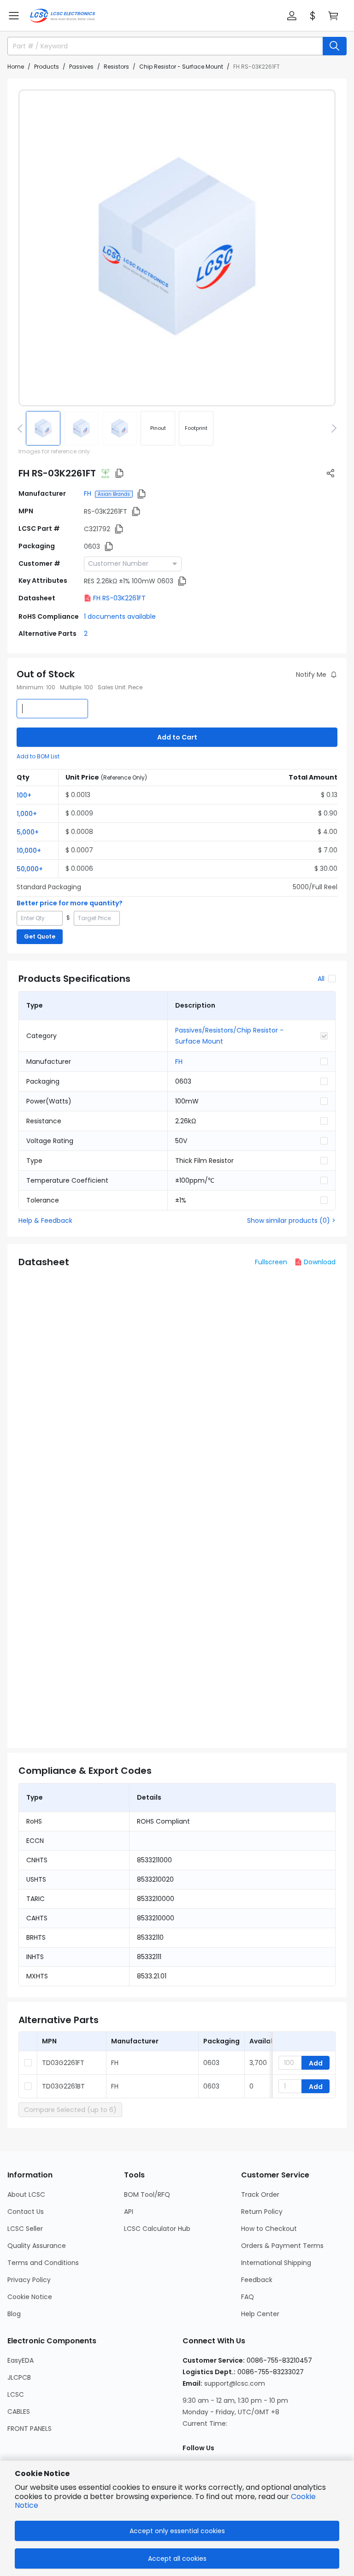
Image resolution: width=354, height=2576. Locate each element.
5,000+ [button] (28, 832)
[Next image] (332, 428)
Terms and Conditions (43, 2263)
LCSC (16, 2394)
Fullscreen (271, 1262)
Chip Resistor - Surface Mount (181, 67)
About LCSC (26, 2195)
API (129, 2212)
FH (88, 493)
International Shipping (276, 2263)
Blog (14, 2314)
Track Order (260, 2195)
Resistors (116, 67)
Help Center (260, 2314)
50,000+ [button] (30, 869)
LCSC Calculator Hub (157, 2229)
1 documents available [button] (120, 616)
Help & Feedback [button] (45, 1221)
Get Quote (40, 936)
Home (16, 67)
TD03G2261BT (63, 2086)
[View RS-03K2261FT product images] (177, 248)
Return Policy (262, 2212)
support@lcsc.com (235, 2383)
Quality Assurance (37, 2246)
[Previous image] (22, 428)
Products (47, 67)
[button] (14, 16)
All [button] (321, 979)
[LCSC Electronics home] (62, 16)
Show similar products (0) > (291, 1221)
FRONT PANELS (29, 2429)
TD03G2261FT (63, 2063)
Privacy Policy (29, 2280)
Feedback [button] (257, 2280)
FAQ (248, 2297)
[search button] (335, 46)
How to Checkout (269, 2229)
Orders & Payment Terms (282, 2246)
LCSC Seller (25, 2229)
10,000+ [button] (29, 851)
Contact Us (26, 2212)
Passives (81, 67)
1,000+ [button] (27, 814)
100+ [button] (24, 795)
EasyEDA (21, 2360)
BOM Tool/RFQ (147, 2195)
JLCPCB (19, 2377)
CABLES (19, 2412)
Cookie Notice (30, 2297)
